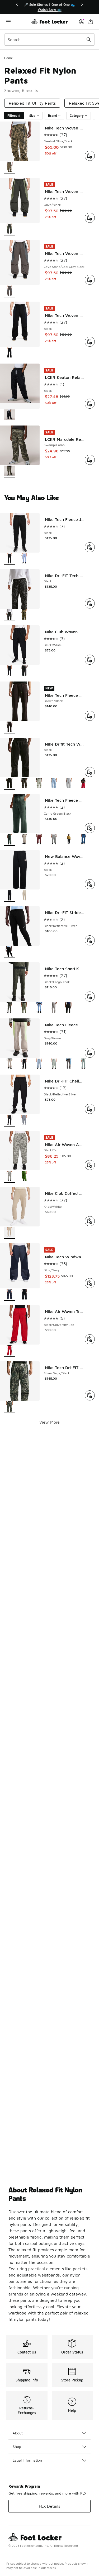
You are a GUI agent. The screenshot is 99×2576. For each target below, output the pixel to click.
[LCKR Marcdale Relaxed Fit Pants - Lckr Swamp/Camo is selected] (10, 472)
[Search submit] (89, 40)
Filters (12, 116)
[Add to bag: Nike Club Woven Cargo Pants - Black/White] (90, 660)
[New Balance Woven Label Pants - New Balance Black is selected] (10, 896)
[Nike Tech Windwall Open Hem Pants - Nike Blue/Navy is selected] (10, 1295)
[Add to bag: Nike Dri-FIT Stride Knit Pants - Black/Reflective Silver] (90, 940)
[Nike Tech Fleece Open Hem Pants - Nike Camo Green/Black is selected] (10, 840)
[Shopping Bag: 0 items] (91, 21)
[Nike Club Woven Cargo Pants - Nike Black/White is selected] (10, 671)
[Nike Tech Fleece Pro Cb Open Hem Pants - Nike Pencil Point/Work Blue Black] (69, 1064)
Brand (53, 116)
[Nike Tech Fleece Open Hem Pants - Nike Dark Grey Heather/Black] (54, 840)
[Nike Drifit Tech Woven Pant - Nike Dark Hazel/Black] (24, 784)
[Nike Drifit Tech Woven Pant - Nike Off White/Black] (69, 784)
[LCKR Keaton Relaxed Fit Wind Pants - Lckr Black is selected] (10, 415)
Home (9, 58)
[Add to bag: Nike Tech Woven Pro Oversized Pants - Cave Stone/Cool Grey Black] (90, 280)
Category (77, 116)
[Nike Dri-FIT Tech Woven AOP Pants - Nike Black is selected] (10, 615)
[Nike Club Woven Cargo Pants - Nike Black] (24, 671)
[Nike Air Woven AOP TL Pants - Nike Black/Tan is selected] (10, 1177)
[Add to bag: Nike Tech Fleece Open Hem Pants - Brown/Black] (90, 716)
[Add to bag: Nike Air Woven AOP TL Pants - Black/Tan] (90, 1165)
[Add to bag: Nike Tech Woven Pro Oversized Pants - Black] (90, 342)
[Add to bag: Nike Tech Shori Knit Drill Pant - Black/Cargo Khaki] (90, 997)
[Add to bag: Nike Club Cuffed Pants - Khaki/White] (90, 1221)
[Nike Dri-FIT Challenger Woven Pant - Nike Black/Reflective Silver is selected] (10, 1121)
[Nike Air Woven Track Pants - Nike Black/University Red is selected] (10, 1351)
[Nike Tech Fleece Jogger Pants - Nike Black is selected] (10, 559)
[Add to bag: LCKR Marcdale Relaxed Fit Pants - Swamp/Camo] (90, 460)
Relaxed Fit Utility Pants (32, 103)
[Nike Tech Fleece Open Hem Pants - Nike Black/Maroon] (39, 840)
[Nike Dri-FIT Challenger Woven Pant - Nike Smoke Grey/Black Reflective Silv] (24, 1121)
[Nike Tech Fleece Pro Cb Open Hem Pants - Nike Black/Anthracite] (24, 1064)
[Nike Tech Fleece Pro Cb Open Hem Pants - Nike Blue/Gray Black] (39, 1064)
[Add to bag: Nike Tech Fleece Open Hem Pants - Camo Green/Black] (90, 828)
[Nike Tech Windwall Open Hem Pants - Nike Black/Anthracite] (24, 1295)
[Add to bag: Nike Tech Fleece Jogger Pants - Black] (90, 547)
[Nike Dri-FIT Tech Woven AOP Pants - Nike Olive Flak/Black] (24, 615)
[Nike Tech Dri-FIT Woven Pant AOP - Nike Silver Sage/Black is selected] (10, 1407)
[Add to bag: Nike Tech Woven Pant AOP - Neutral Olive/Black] (90, 156)
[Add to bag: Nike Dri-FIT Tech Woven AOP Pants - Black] (90, 603)
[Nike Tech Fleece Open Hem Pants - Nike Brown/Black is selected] (10, 728)
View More (49, 1422)
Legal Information (27, 2460)
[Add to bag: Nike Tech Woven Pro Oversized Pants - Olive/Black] (90, 218)
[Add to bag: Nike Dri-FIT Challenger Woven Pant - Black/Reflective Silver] (90, 1109)
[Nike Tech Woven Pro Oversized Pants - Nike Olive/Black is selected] (10, 229)
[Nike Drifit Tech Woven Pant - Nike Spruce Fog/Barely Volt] (39, 784)
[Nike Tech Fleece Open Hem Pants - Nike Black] (69, 840)
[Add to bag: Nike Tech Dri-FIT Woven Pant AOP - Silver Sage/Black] (90, 1395)
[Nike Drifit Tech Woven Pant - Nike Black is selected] (10, 784)
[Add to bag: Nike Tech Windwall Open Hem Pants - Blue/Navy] (90, 1283)
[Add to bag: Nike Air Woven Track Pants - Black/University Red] (90, 1339)
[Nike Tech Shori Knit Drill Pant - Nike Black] (69, 1008)
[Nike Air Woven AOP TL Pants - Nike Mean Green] (24, 1177)
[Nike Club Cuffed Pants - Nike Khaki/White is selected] (10, 1233)
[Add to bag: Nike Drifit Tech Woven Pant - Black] (90, 772)
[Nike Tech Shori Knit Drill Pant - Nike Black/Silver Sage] (24, 1008)
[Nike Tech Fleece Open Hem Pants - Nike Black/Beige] (24, 840)
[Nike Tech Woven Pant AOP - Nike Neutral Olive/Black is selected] (10, 168)
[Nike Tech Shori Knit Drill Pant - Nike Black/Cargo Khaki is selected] (10, 1008)
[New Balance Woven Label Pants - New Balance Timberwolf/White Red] (24, 896)
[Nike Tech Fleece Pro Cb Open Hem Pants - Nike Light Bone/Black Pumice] (83, 1064)
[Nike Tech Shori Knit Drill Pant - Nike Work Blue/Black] (39, 1008)
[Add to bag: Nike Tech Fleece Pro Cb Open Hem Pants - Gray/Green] (90, 1053)
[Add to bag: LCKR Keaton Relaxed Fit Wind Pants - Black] (90, 404)
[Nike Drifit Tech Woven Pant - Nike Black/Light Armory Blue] (54, 784)
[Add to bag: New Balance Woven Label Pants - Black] (90, 884)
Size (32, 116)
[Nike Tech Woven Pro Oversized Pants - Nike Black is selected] (10, 353)
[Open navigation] (18, 21)
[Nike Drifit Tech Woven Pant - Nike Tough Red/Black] (83, 784)
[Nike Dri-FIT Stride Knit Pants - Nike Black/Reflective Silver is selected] (10, 952)
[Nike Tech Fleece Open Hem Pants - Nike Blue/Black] (83, 840)
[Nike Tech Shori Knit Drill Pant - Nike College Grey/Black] (54, 1008)
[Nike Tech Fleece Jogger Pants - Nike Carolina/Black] (24, 559)
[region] (50, 7)
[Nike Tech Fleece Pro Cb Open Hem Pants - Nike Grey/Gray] (54, 1064)
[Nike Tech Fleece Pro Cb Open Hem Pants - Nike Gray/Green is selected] (10, 1064)
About (18, 2433)
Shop (17, 2446)
